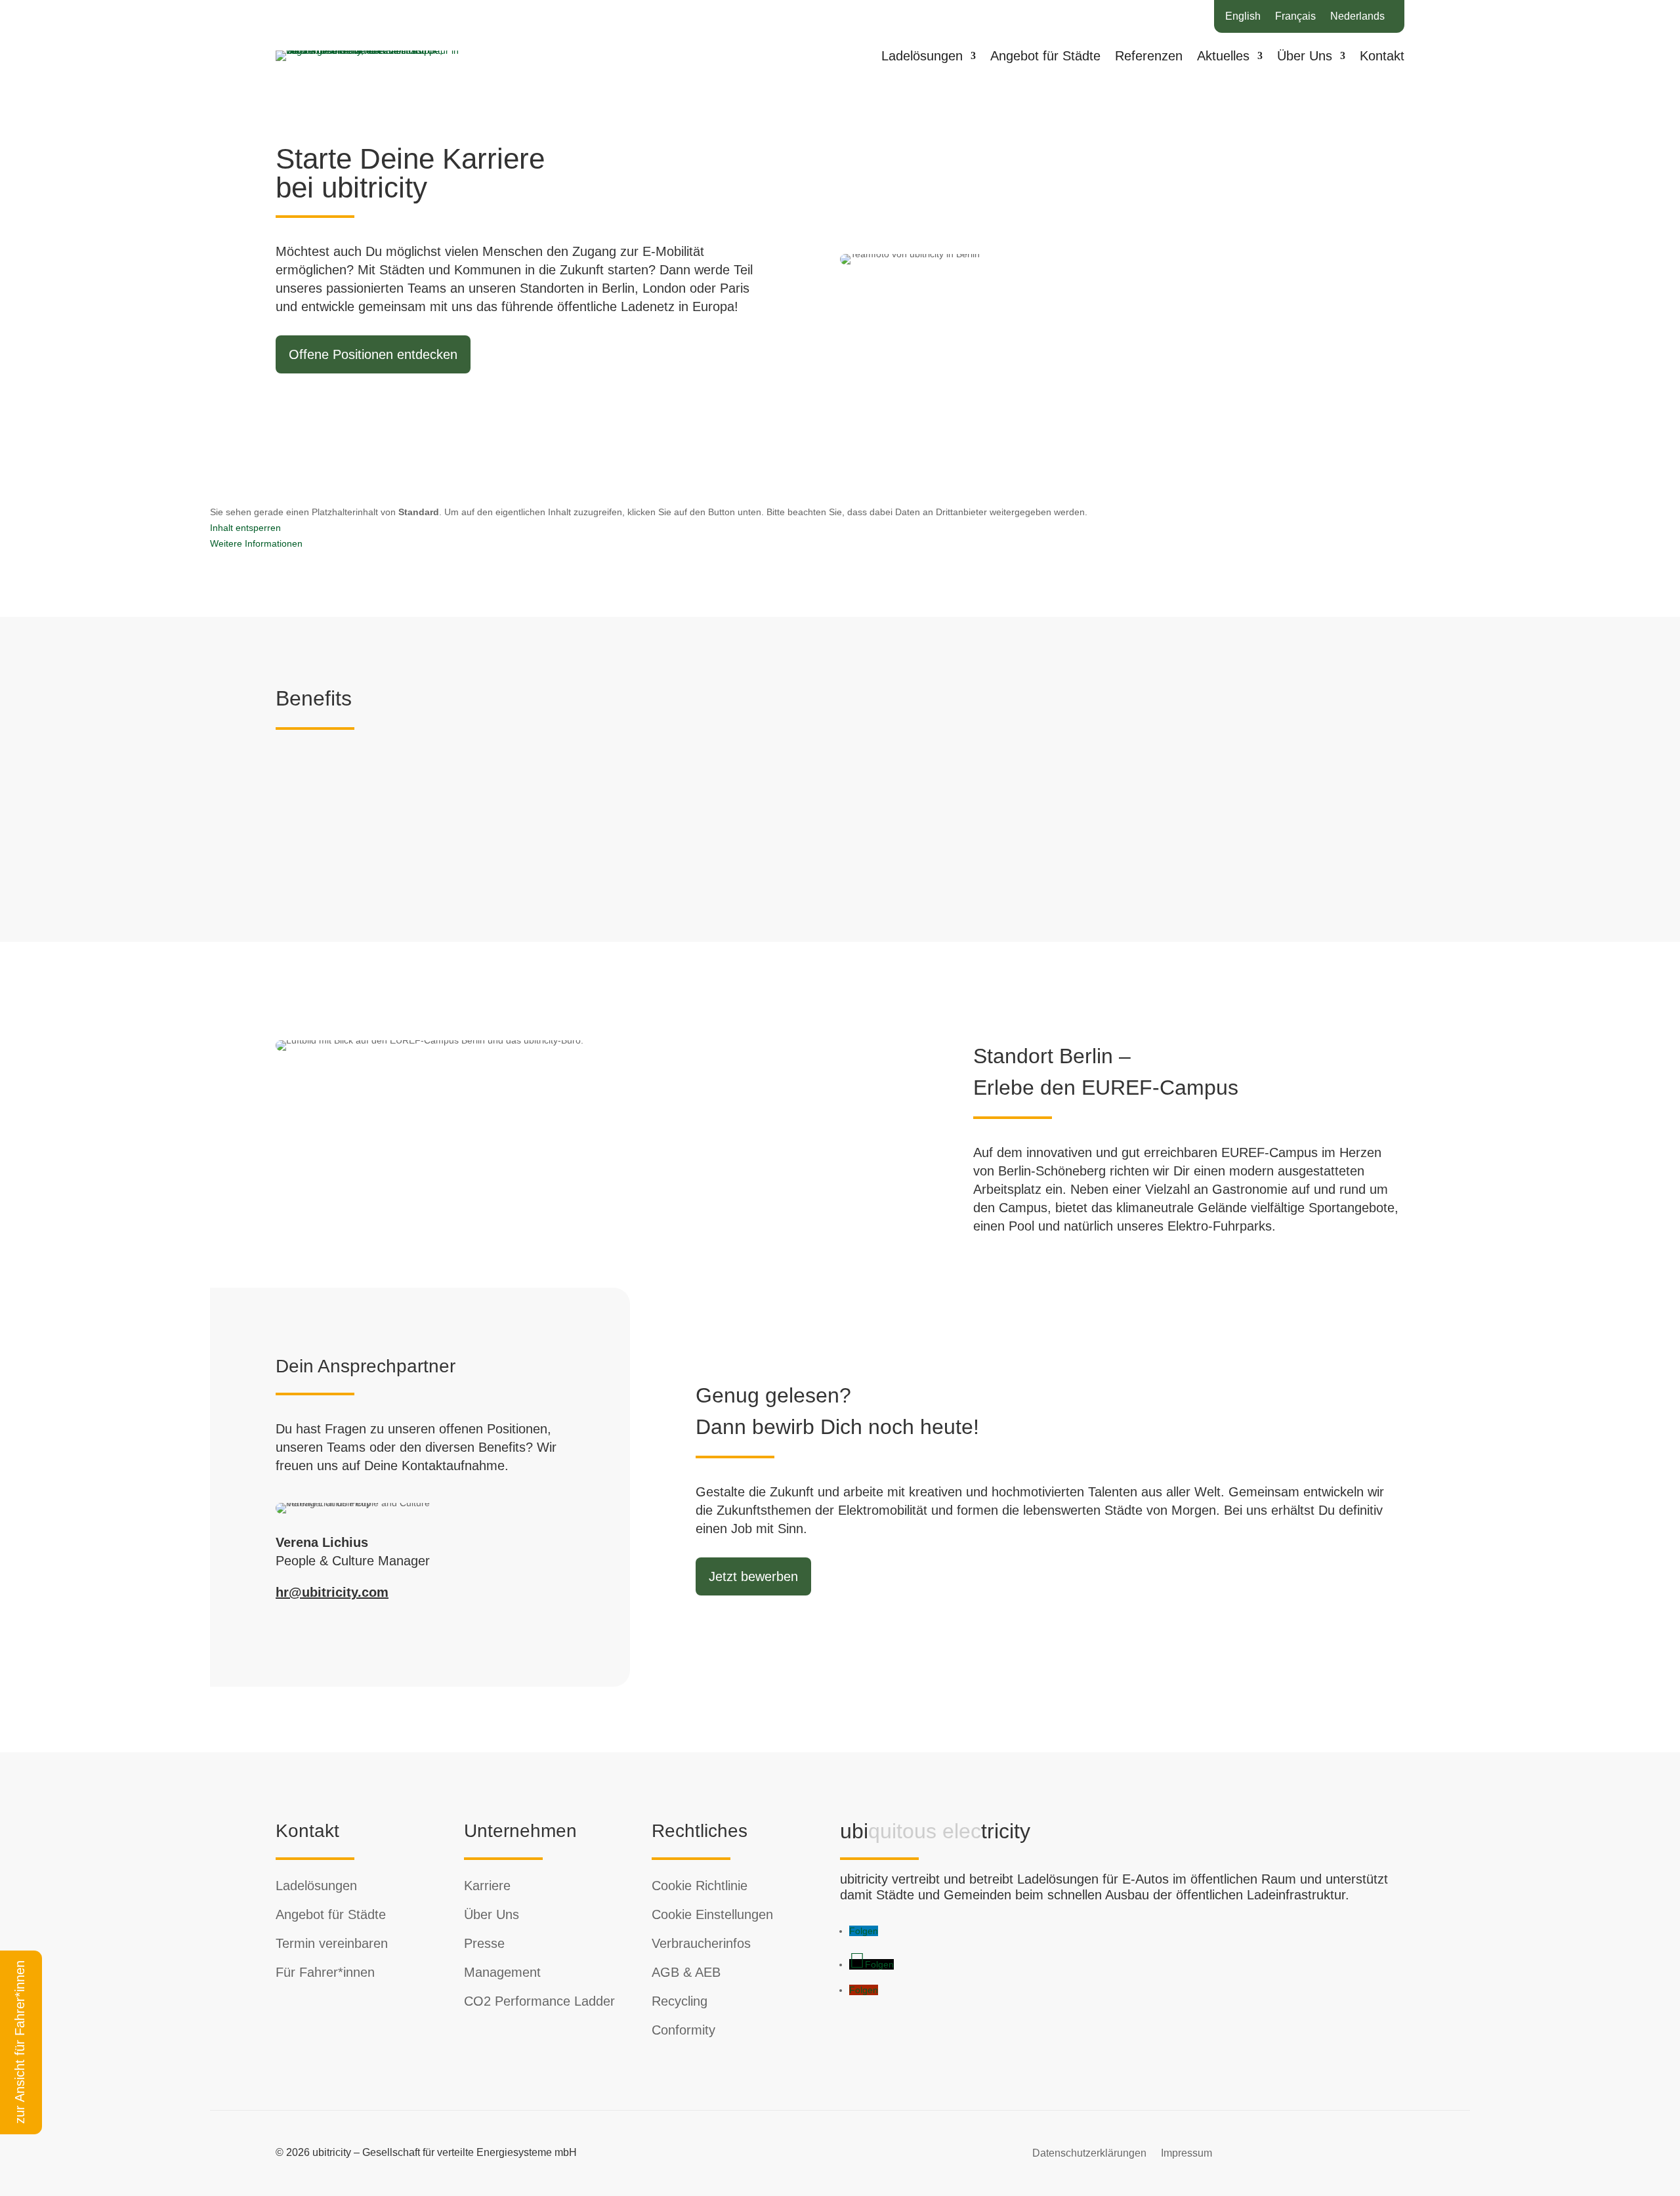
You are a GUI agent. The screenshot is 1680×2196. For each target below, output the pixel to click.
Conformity (683, 2030)
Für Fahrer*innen (325, 1972)
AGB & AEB (686, 1972)
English (1243, 17)
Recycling (680, 2001)
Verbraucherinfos (701, 1943)
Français (1295, 17)
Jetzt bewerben (753, 1576)
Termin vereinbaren (332, 1943)
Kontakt (1382, 57)
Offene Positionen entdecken (373, 354)
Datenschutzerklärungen (1089, 2153)
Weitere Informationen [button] (256, 543)
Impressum (1186, 2153)
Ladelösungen (922, 57)
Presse (484, 1943)
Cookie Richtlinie (700, 1886)
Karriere (487, 1886)
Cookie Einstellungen (712, 1914)
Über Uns (1305, 57)
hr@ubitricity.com (332, 1592)
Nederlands (1357, 17)
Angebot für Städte (1045, 57)
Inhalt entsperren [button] (245, 528)
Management (502, 1972)
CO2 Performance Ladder (539, 2001)
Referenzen (1149, 57)
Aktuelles (1223, 57)
